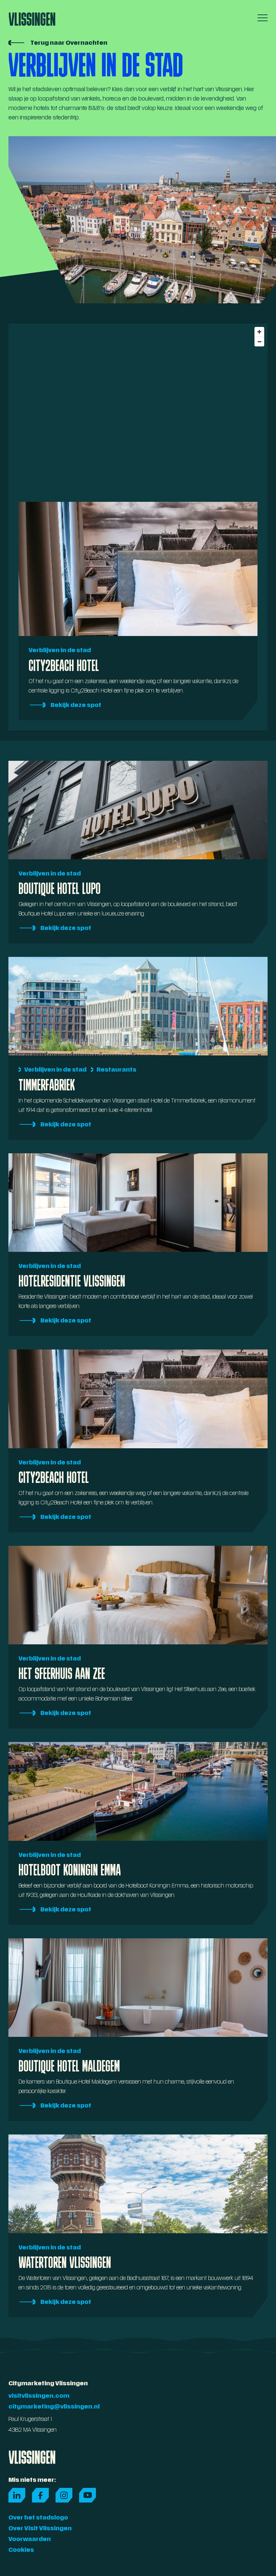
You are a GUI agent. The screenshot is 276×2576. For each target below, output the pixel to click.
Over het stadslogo (38, 2518)
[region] (138, 408)
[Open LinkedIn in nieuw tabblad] (17, 2495)
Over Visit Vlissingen (40, 2529)
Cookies (21, 2550)
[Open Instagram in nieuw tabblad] (64, 2495)
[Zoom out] (259, 342)
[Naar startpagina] (32, 17)
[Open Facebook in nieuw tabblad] (40, 2495)
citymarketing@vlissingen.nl (54, 2407)
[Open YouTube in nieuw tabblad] (88, 2495)
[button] (261, 18)
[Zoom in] (259, 332)
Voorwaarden (30, 2540)
